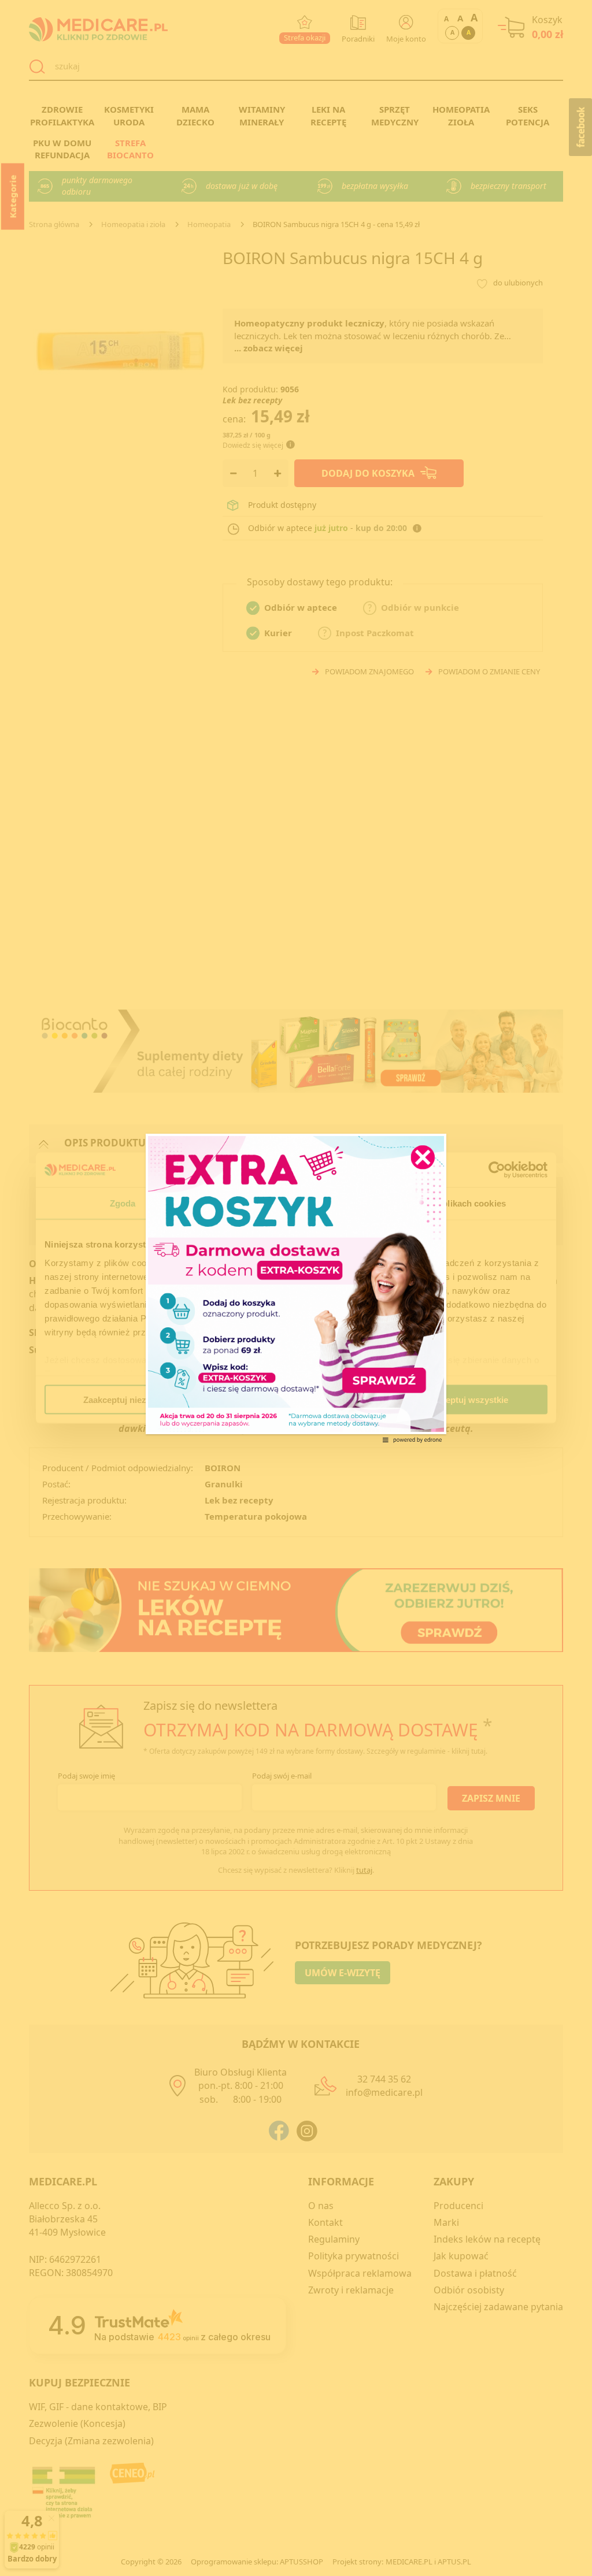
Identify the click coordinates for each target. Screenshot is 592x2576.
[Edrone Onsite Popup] (296, 1288)
